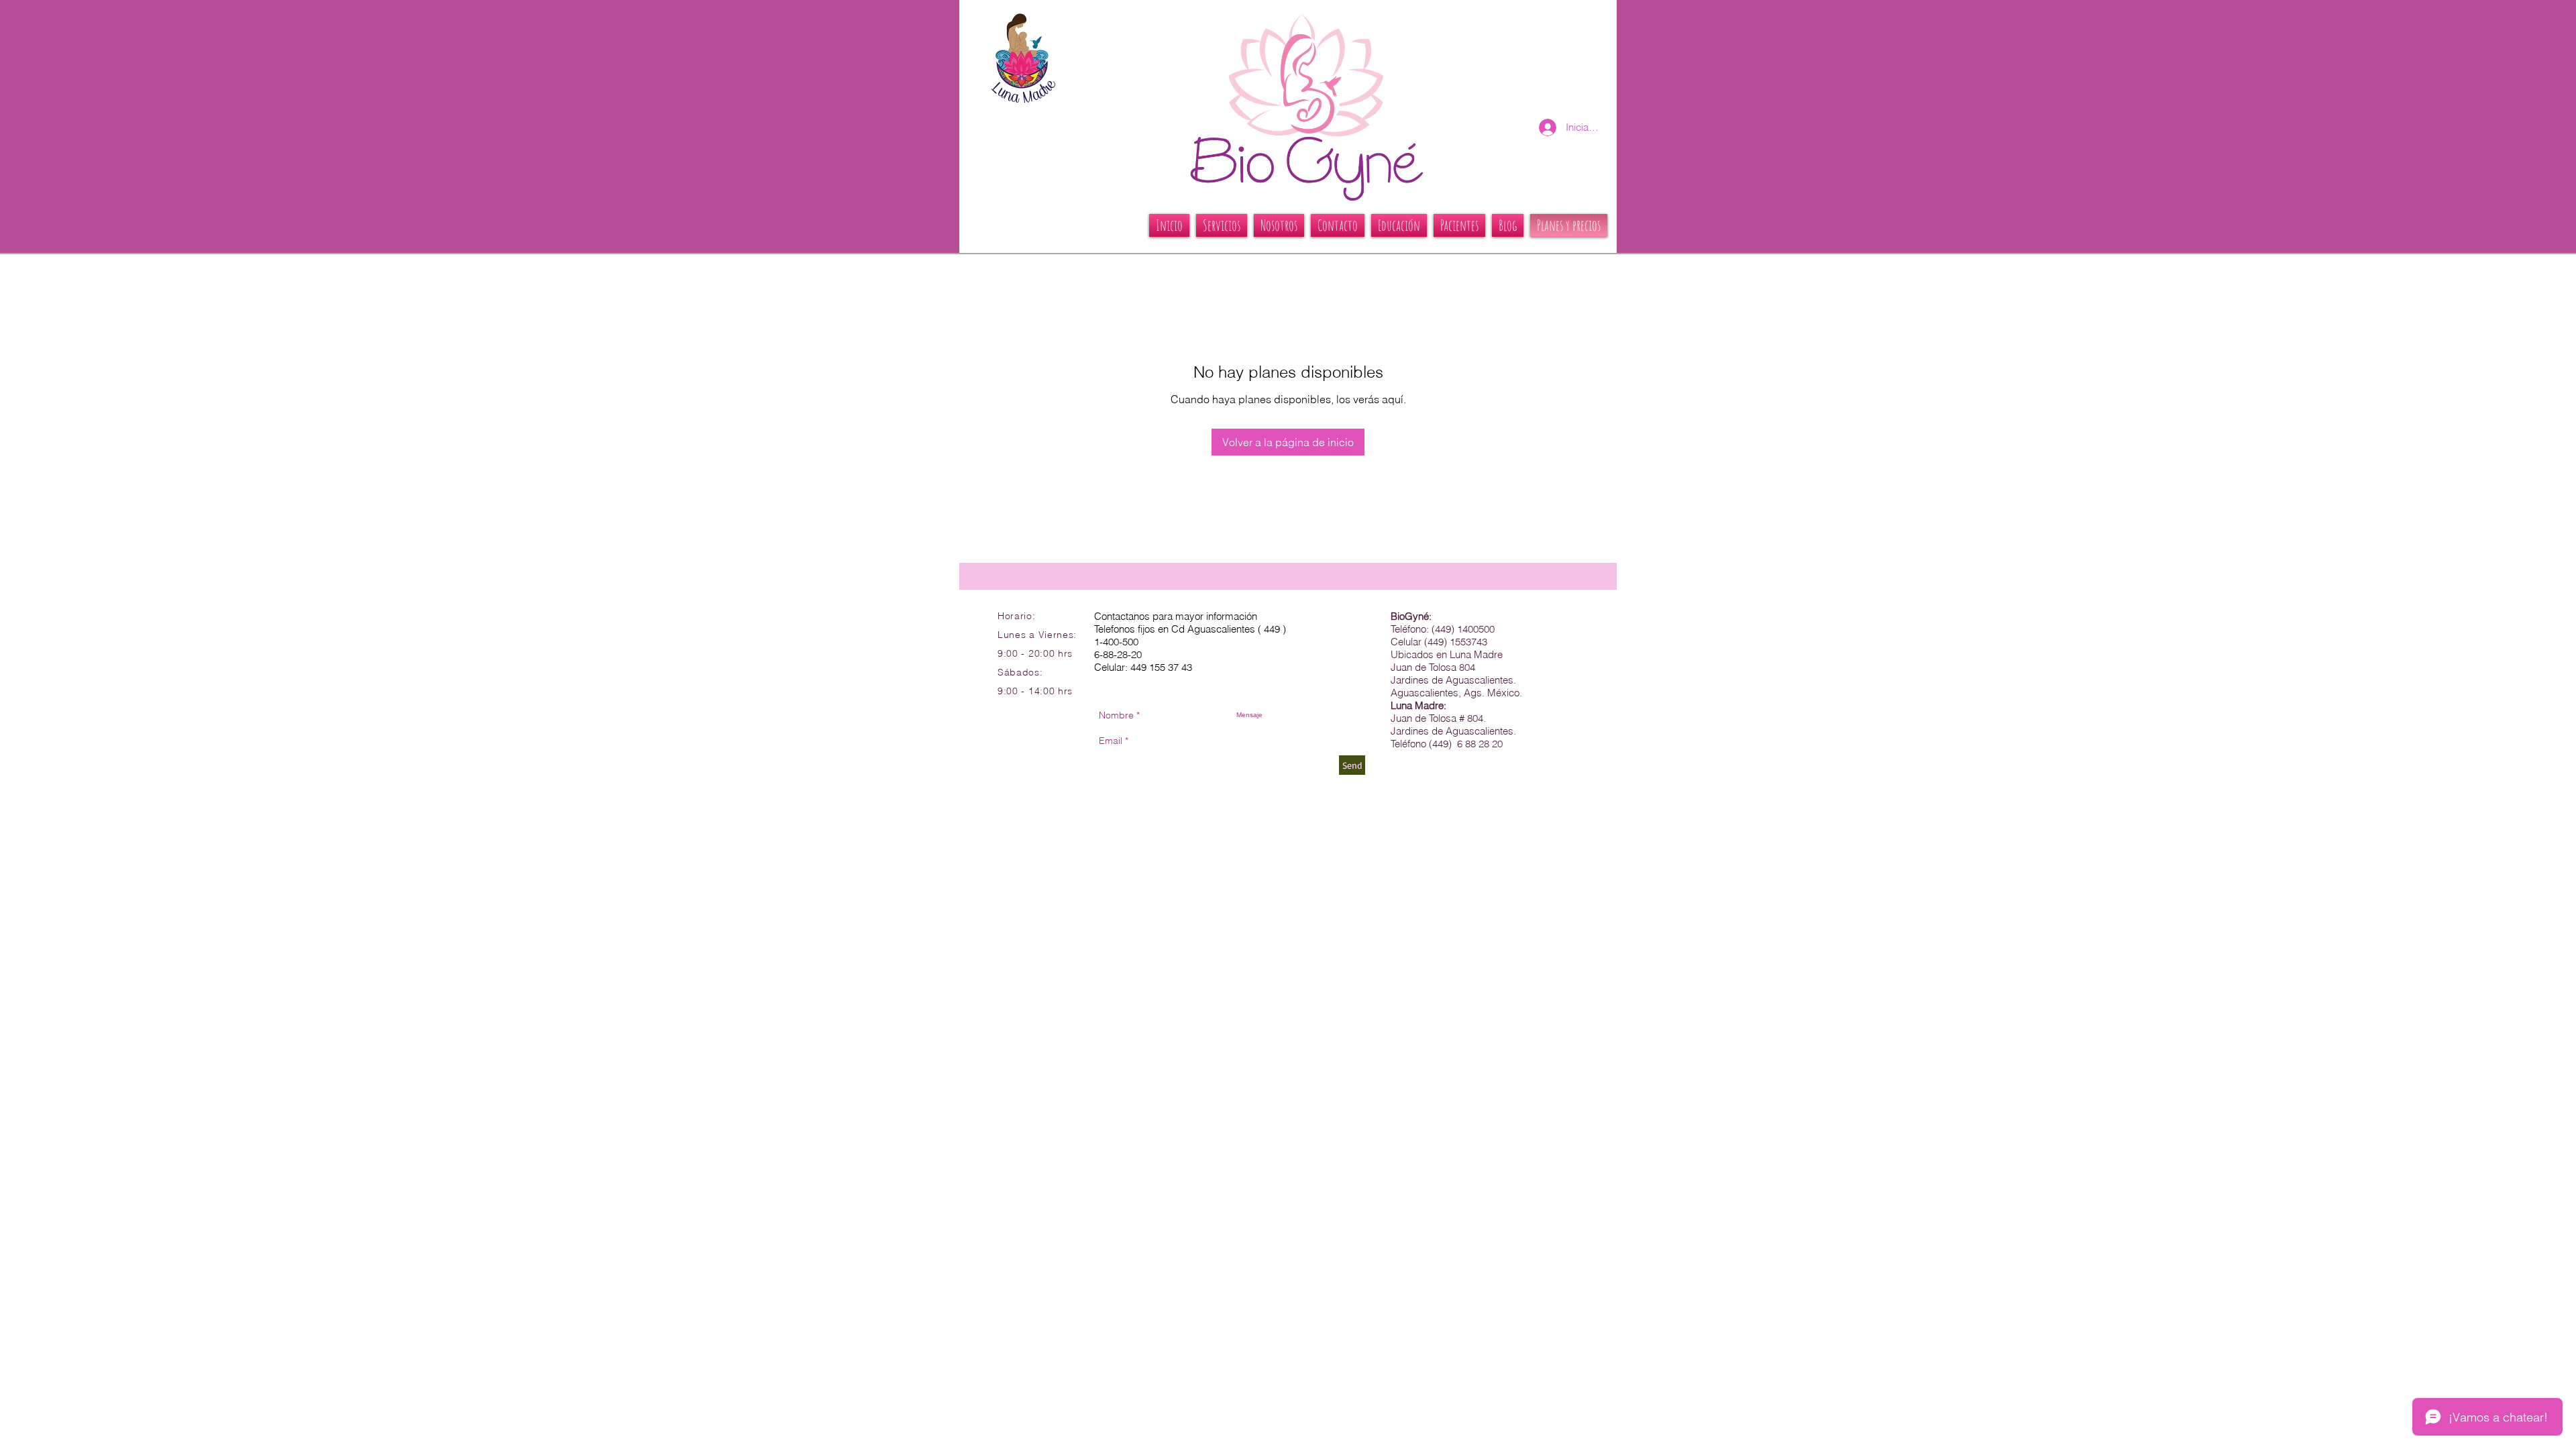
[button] (1222, 225)
